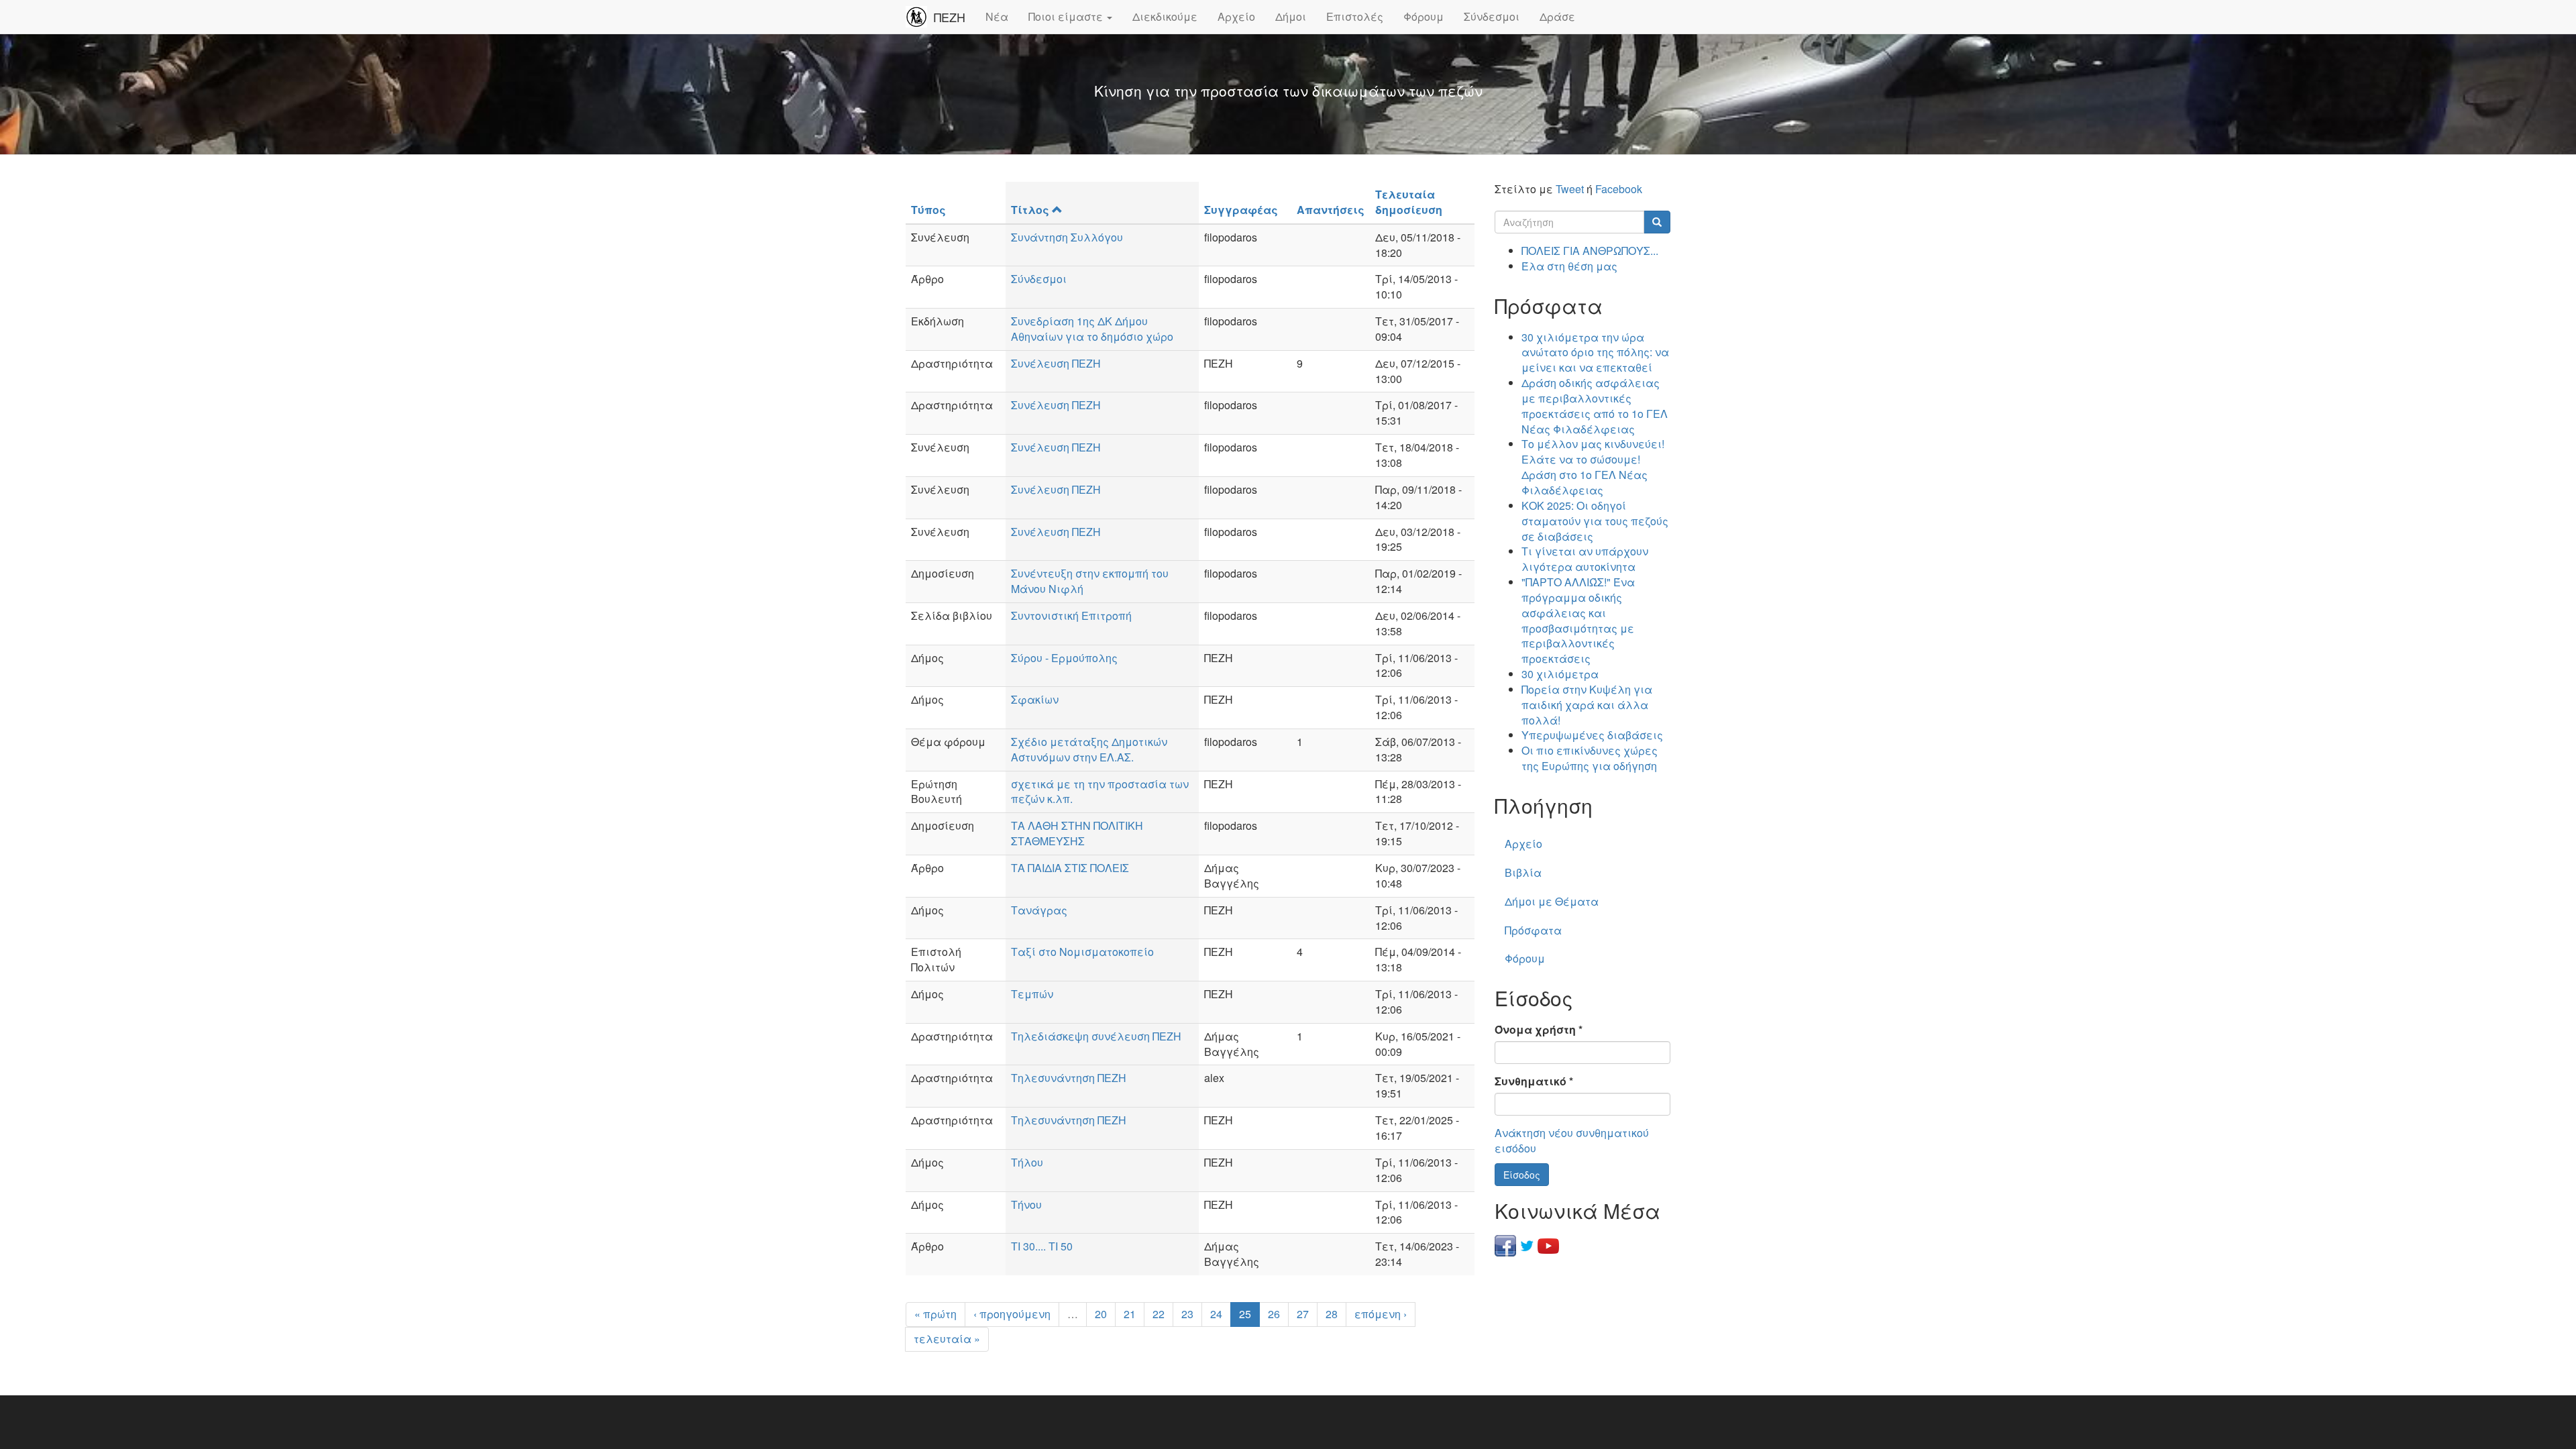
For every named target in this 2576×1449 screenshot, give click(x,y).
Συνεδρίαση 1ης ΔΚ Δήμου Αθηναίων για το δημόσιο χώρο (1092, 329)
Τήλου (1027, 1162)
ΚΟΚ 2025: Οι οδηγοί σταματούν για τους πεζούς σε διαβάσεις (1595, 521)
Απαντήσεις (1331, 210)
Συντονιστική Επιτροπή (1071, 615)
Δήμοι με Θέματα (1552, 901)
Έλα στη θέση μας (1569, 266)
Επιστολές (1355, 16)
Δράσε (1557, 16)
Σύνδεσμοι (1492, 16)
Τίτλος (1030, 210)
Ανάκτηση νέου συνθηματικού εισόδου (1572, 1140)
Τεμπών (1032, 994)
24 (1216, 1314)
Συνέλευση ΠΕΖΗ (1056, 363)
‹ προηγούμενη (1012, 1314)
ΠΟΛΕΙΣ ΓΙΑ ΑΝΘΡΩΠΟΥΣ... (1590, 251)
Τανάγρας (1039, 910)
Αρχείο (1236, 16)
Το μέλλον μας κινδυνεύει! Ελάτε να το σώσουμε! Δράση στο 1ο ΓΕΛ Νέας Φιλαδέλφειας (1593, 467)
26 (1274, 1314)
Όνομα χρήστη (1539, 1030)
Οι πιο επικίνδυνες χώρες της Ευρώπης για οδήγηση (1590, 758)
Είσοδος (1522, 1175)
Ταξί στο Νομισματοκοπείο (1082, 952)
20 (1101, 1314)
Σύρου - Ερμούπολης (1064, 658)
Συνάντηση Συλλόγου (1067, 237)
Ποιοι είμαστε (1067, 16)
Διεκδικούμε (1165, 16)
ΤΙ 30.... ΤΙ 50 (1042, 1246)
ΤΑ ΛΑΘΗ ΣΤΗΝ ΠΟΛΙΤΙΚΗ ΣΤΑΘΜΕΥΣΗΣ (1077, 833)
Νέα (997, 16)
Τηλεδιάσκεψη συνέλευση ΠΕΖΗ (1096, 1036)
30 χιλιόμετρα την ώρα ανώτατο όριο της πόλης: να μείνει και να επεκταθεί (1595, 353)
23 (1187, 1314)
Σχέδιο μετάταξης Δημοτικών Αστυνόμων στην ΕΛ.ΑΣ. (1089, 749)
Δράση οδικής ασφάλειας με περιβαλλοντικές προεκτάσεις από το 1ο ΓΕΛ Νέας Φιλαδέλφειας (1595, 406)
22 (1159, 1314)
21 (1130, 1314)
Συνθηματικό (1534, 1081)
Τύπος (928, 210)
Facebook (1619, 189)
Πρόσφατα (1533, 930)
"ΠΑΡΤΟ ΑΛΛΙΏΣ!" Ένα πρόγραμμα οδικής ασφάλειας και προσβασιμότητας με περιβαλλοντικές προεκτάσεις (1578, 620)
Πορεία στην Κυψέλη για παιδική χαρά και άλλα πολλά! (1587, 705)
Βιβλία (1523, 872)
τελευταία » (947, 1339)
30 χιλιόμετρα (1560, 674)
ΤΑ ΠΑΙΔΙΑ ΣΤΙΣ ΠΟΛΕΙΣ (1070, 868)
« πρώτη (935, 1314)
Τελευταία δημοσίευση (1409, 202)
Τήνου (1026, 1204)
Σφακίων (1035, 699)
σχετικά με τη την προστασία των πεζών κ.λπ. (1100, 792)
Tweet (1570, 189)
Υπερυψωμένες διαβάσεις (1592, 735)
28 (1332, 1314)
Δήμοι (1291, 16)
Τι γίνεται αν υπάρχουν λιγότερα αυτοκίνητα (1585, 559)
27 (1303, 1314)
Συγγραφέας (1241, 210)
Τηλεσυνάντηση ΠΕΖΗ (1069, 1078)
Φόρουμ (1424, 16)
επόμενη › (1381, 1314)
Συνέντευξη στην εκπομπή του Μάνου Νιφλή (1090, 581)
